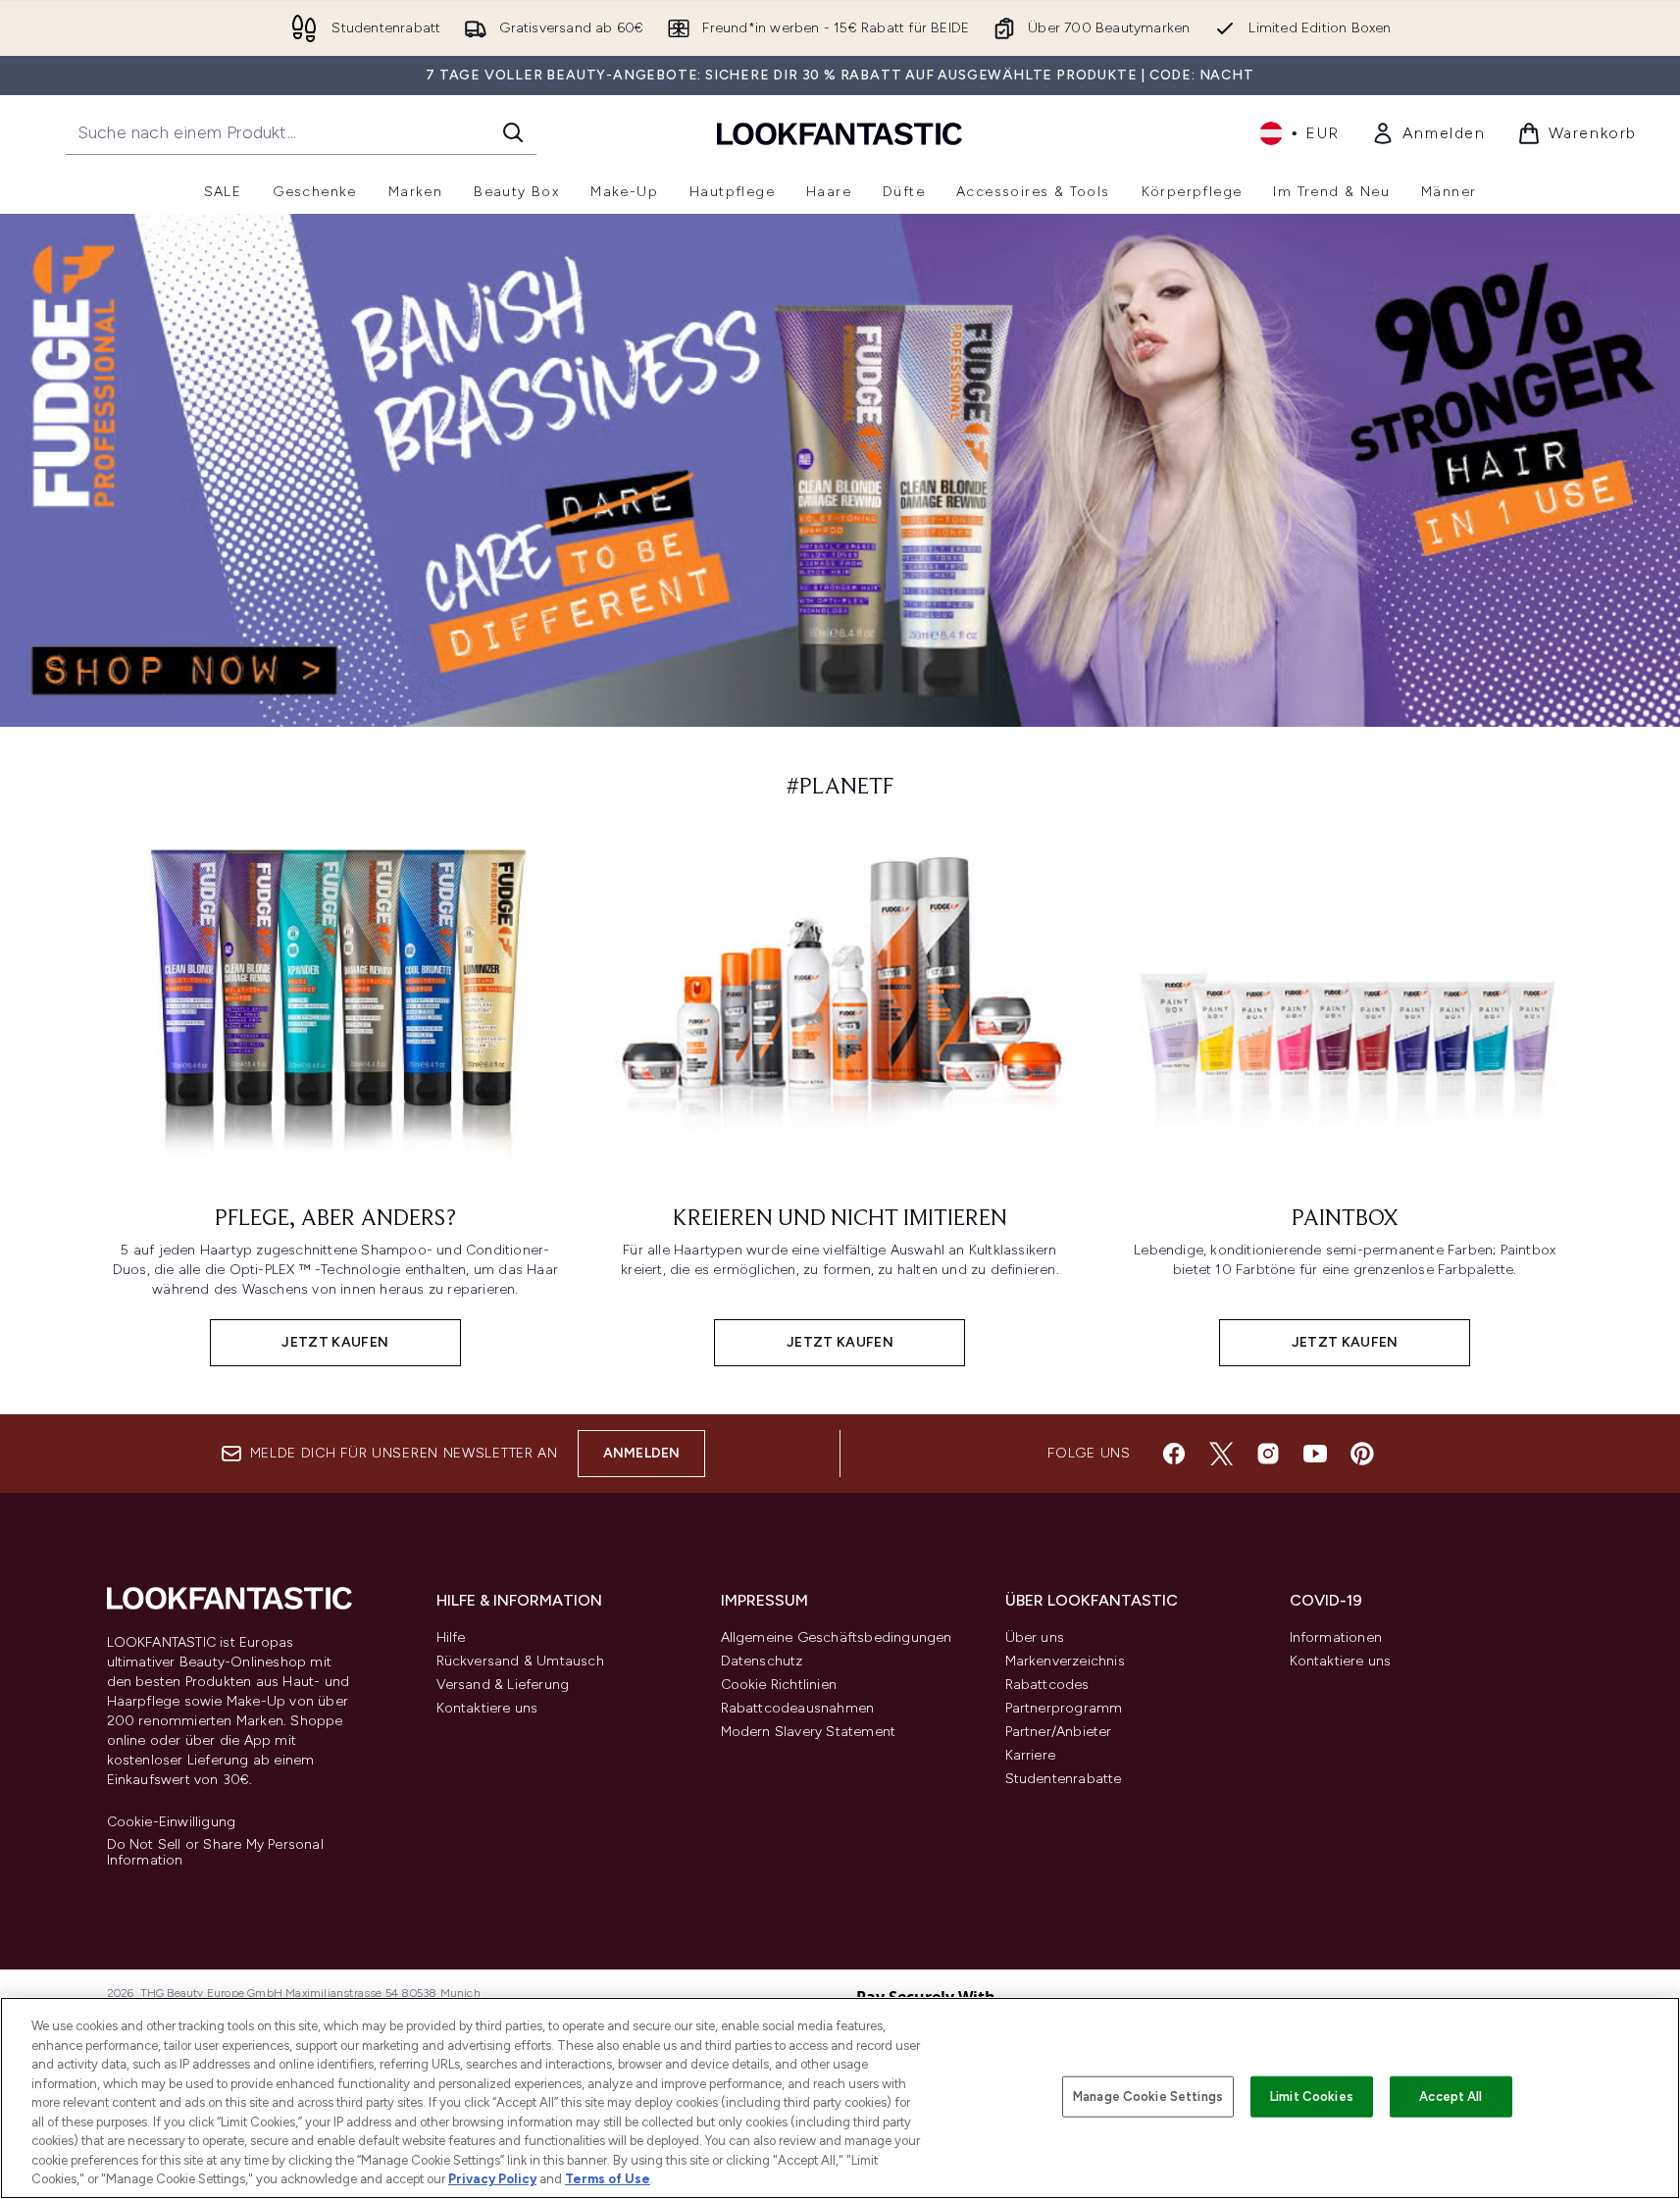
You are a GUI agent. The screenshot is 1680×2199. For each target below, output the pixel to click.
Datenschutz (762, 1661)
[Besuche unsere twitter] (1221, 1454)
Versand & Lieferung (503, 1685)
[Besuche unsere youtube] (1315, 1454)
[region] (840, 2098)
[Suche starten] (513, 132)
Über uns (1035, 1637)
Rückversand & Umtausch (520, 1661)
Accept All (1451, 2097)
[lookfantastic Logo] (840, 133)
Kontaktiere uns (487, 1708)
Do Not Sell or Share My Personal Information (215, 1853)
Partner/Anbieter (1059, 1732)
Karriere (1031, 1755)
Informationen (1336, 1637)
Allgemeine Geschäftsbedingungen (837, 1637)
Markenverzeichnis (1065, 1661)
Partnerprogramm (1064, 1708)
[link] (1428, 133)
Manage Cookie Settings (1148, 2097)
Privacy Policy (492, 2179)
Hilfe (451, 1637)
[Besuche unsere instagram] (1268, 1454)
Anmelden (642, 1453)
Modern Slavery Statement (809, 1732)
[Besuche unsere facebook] (1174, 1454)
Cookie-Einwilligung (172, 1822)
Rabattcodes (1047, 1685)
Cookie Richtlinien (779, 1685)
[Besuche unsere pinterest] (1362, 1454)
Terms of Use (608, 2179)
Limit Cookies (1312, 2097)
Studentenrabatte (1064, 1779)
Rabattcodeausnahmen (798, 1708)
